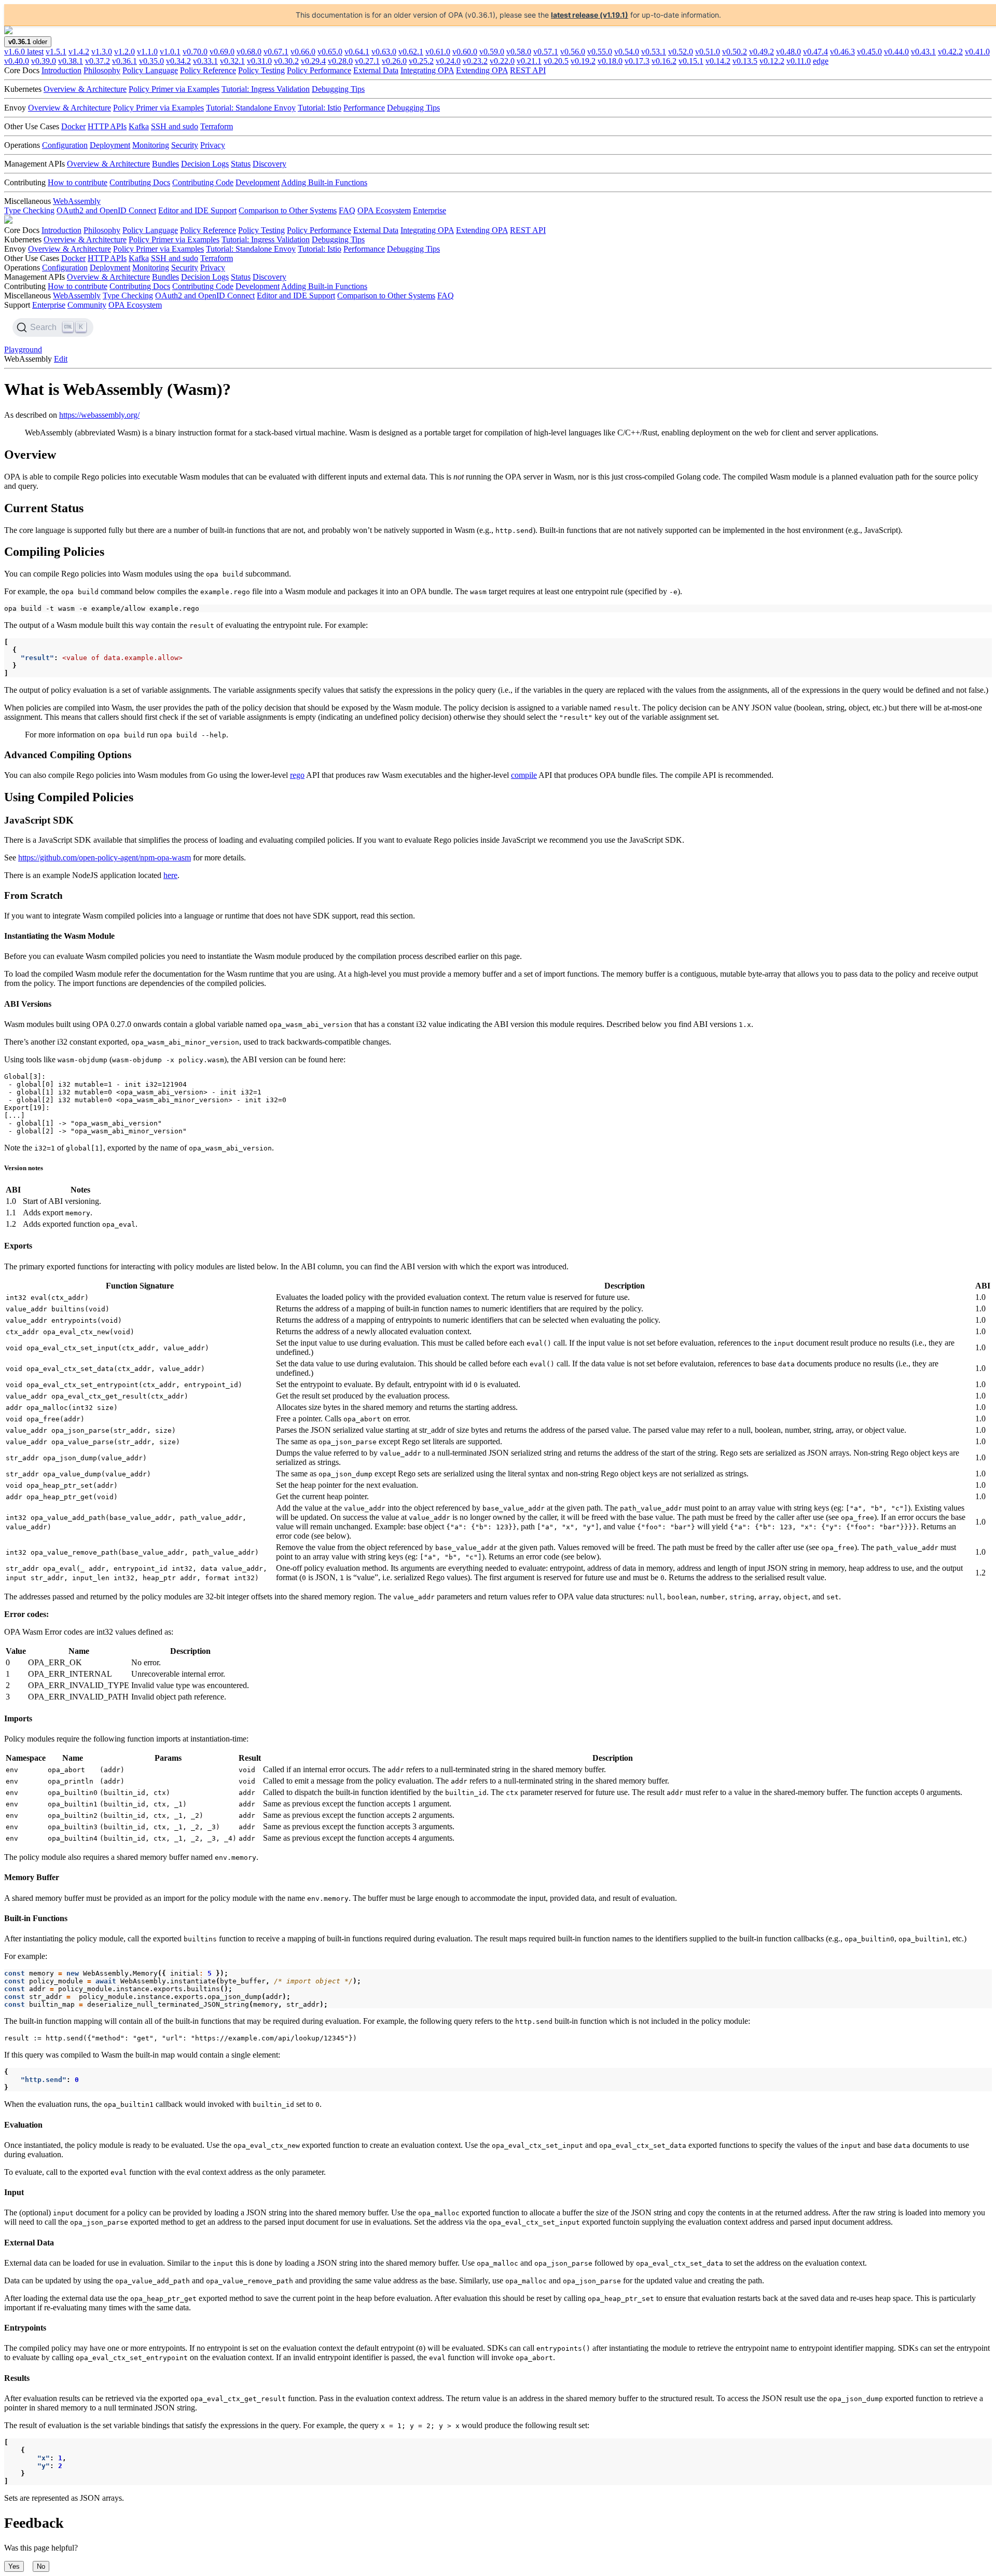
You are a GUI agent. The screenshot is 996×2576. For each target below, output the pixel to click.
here (170, 875)
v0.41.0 (977, 52)
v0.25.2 (421, 61)
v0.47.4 (815, 52)
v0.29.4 (313, 61)
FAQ (347, 210)
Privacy (213, 145)
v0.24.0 (448, 61)
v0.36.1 (125, 61)
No (41, 2566)
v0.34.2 (178, 61)
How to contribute (78, 182)
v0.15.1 (691, 61)
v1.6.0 (24, 52)
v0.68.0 (249, 52)
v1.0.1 (170, 52)
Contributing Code (203, 182)
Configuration (65, 145)
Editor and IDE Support (197, 210)
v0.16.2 (664, 61)
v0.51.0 (708, 52)
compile (524, 775)
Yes (14, 2566)
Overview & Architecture (85, 89)
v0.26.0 (394, 61)
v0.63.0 (384, 52)
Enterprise (430, 210)
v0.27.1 (367, 61)
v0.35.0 (151, 61)
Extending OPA (482, 70)
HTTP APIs (107, 126)
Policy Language (150, 70)
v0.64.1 (357, 52)
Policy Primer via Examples (174, 89)
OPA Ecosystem (384, 210)
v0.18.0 (610, 61)
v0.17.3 (637, 61)
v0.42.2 (950, 52)
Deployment (110, 145)
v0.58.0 (519, 52)
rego (297, 775)
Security (185, 145)
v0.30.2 (286, 61)
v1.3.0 (102, 52)
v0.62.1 (411, 52)
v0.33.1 (205, 61)
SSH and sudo (175, 126)
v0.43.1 (923, 52)
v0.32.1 (232, 61)
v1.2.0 (125, 52)
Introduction (61, 70)
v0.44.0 (896, 52)
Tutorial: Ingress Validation (266, 89)
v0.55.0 (600, 52)
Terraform (217, 126)
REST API (528, 70)
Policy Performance (319, 70)
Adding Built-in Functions (324, 182)
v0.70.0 (195, 52)
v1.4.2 (79, 52)
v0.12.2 (772, 61)
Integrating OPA (427, 70)
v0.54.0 (627, 52)
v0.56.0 (573, 52)
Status (241, 164)
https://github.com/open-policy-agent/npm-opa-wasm (105, 858)
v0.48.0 (789, 52)
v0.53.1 (654, 52)
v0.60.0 (465, 52)
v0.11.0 (799, 61)
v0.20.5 (556, 61)
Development (258, 182)
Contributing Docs (140, 182)
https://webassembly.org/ (99, 415)
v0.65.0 (330, 52)
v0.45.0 (869, 52)
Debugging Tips (338, 89)
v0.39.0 (44, 61)
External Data (376, 70)
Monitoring (151, 145)
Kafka (139, 126)
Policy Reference (208, 70)
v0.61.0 (438, 52)
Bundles (165, 164)
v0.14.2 (718, 61)
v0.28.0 (340, 61)
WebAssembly (77, 201)
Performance (364, 108)
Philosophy (102, 70)
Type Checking (29, 210)
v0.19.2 (583, 61)
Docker (73, 126)
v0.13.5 (745, 61)
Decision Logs (205, 164)
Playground (23, 350)
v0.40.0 (17, 61)
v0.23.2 (475, 61)
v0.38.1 (71, 61)
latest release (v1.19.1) (590, 15)
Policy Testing (261, 70)
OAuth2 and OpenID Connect (106, 210)
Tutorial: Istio (320, 108)
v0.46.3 (842, 52)
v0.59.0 (492, 52)
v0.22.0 (502, 61)
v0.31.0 (259, 61)
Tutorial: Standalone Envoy (251, 108)
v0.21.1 (529, 61)
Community (87, 305)
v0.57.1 (546, 52)
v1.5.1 (56, 52)
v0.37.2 (98, 61)
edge (821, 61)
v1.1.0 (147, 52)
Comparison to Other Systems (288, 210)
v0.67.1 (276, 52)
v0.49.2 (762, 52)
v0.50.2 (735, 52)
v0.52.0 (681, 52)
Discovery (269, 164)
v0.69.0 (222, 52)
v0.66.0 (303, 52)
